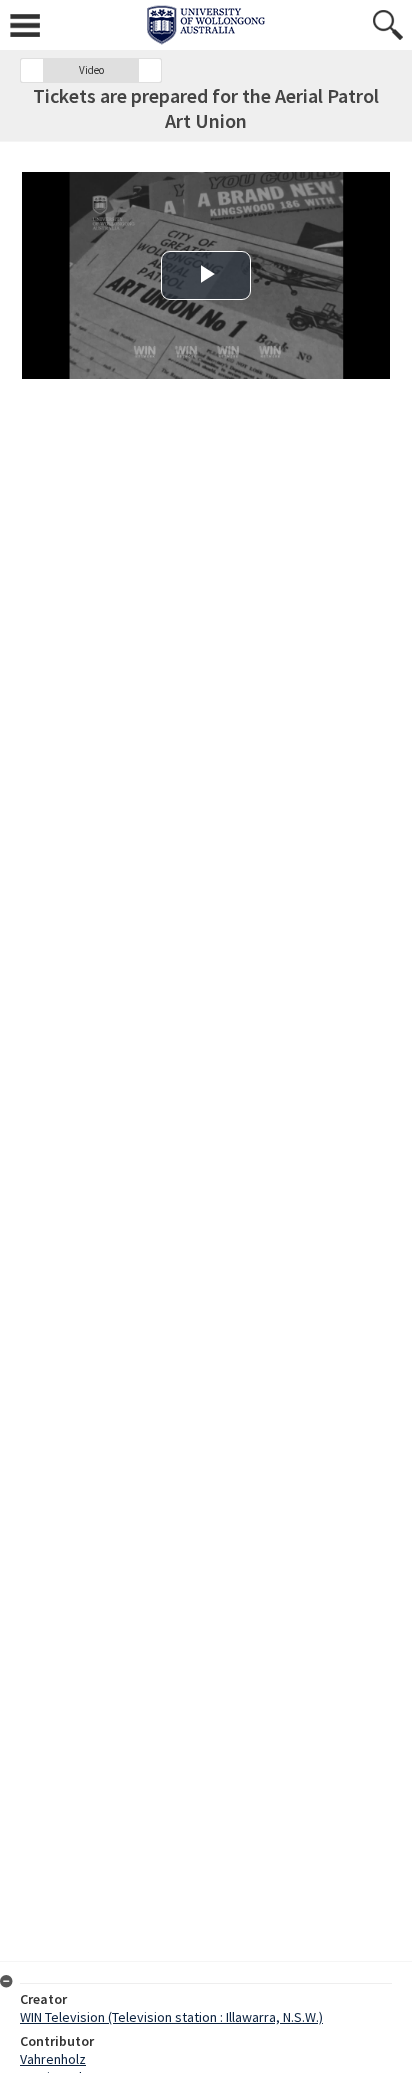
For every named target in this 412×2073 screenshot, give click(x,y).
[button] (32, 70)
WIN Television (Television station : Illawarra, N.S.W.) (171, 2017)
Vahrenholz (53, 2059)
